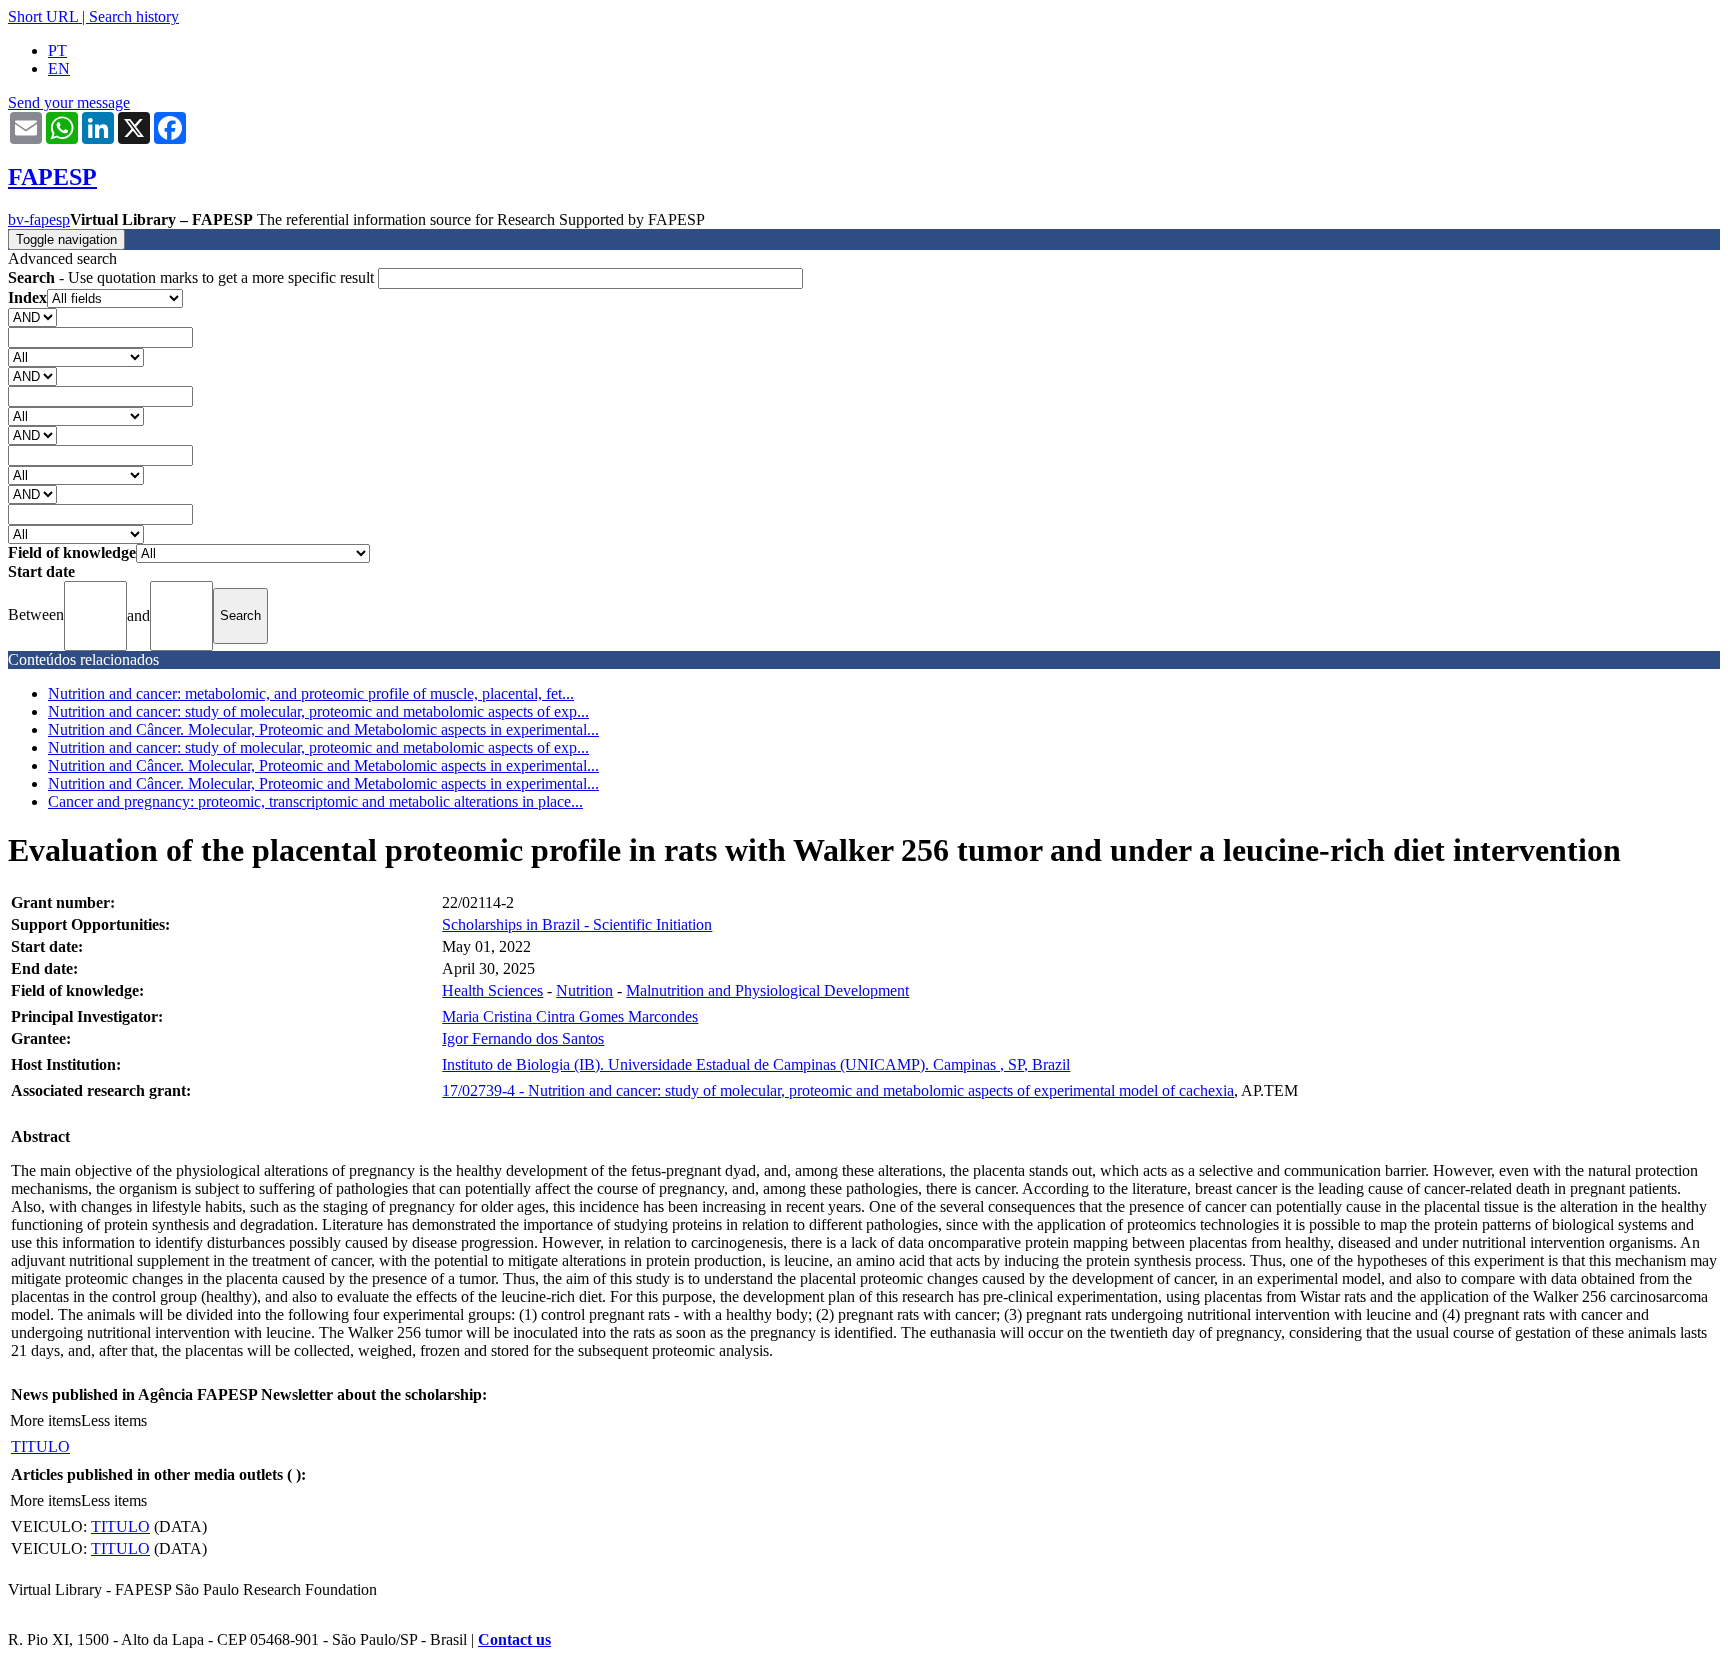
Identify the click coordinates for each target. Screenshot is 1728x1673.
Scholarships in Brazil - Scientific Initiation (577, 924)
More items (45, 1420)
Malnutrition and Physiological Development (767, 990)
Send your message (69, 102)
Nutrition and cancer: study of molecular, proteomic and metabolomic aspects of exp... (318, 711)
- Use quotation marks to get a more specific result (193, 277)
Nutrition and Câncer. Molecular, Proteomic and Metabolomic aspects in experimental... (323, 729)
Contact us (514, 1639)
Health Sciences (492, 990)
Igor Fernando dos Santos (523, 1038)
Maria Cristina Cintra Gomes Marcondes (570, 1016)
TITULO (40, 1446)
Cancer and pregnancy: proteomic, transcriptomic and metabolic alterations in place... (315, 801)
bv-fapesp (39, 219)
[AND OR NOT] (32, 316)
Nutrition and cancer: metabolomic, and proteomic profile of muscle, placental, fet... (311, 693)
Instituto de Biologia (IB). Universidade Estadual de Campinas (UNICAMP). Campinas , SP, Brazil (756, 1064)
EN (59, 68)
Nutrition (584, 990)
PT (57, 50)
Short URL (43, 16)
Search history (134, 16)
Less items (114, 1420)
